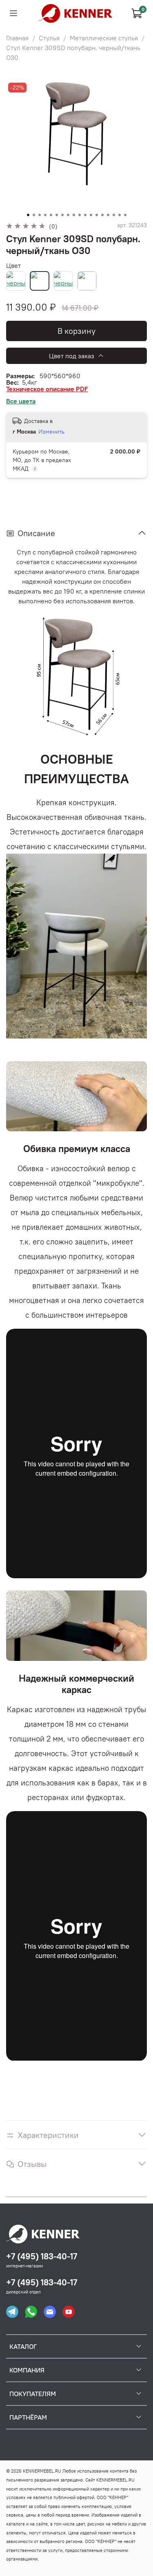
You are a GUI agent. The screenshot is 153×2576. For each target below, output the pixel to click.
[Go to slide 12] (91, 215)
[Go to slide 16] (114, 215)
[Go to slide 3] (40, 215)
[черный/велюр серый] (87, 281)
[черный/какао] (40, 281)
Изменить (51, 432)
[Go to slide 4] (45, 215)
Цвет (13, 265)
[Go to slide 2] (34, 215)
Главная (17, 38)
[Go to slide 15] (108, 215)
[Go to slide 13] (97, 215)
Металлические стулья (104, 38)
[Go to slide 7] (62, 215)
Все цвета (21, 401)
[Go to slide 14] (102, 215)
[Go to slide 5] (51, 215)
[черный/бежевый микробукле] (16, 281)
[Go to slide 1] (28, 215)
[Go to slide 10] (80, 215)
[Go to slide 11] (85, 215)
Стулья (49, 38)
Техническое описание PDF (47, 389)
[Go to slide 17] (120, 215)
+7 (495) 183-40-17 (42, 2256)
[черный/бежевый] (63, 281)
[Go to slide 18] (125, 215)
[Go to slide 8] (68, 215)
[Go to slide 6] (57, 215)
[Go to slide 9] (74, 215)
